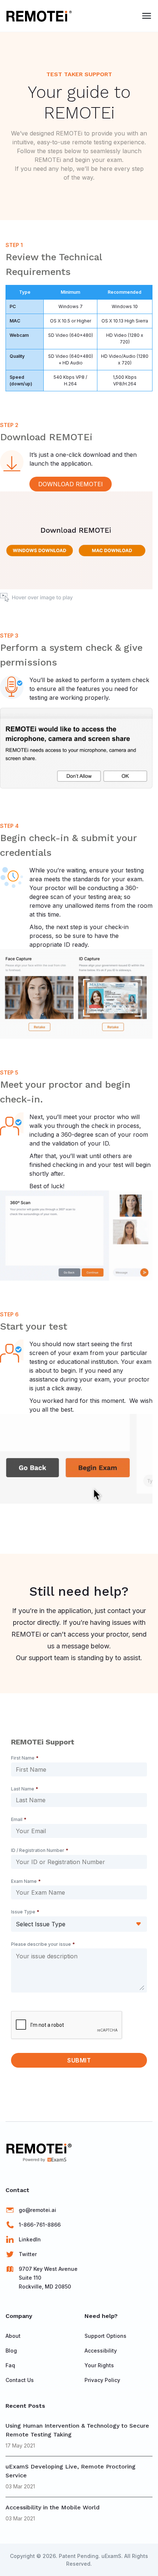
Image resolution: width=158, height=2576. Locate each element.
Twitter (28, 2254)
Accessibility (101, 2351)
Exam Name (26, 1881)
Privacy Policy (102, 2380)
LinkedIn (30, 2239)
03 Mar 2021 (20, 2486)
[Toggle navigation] (147, 16)
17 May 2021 (20, 2446)
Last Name (25, 1789)
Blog (11, 2351)
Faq (10, 2365)
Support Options (105, 2336)
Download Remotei (71, 484)
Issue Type (25, 1912)
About (13, 2336)
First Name (25, 1758)
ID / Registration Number (40, 1850)
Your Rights (99, 2365)
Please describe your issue (43, 1944)
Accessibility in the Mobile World (53, 2507)
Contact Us (20, 2380)
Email (19, 1819)
